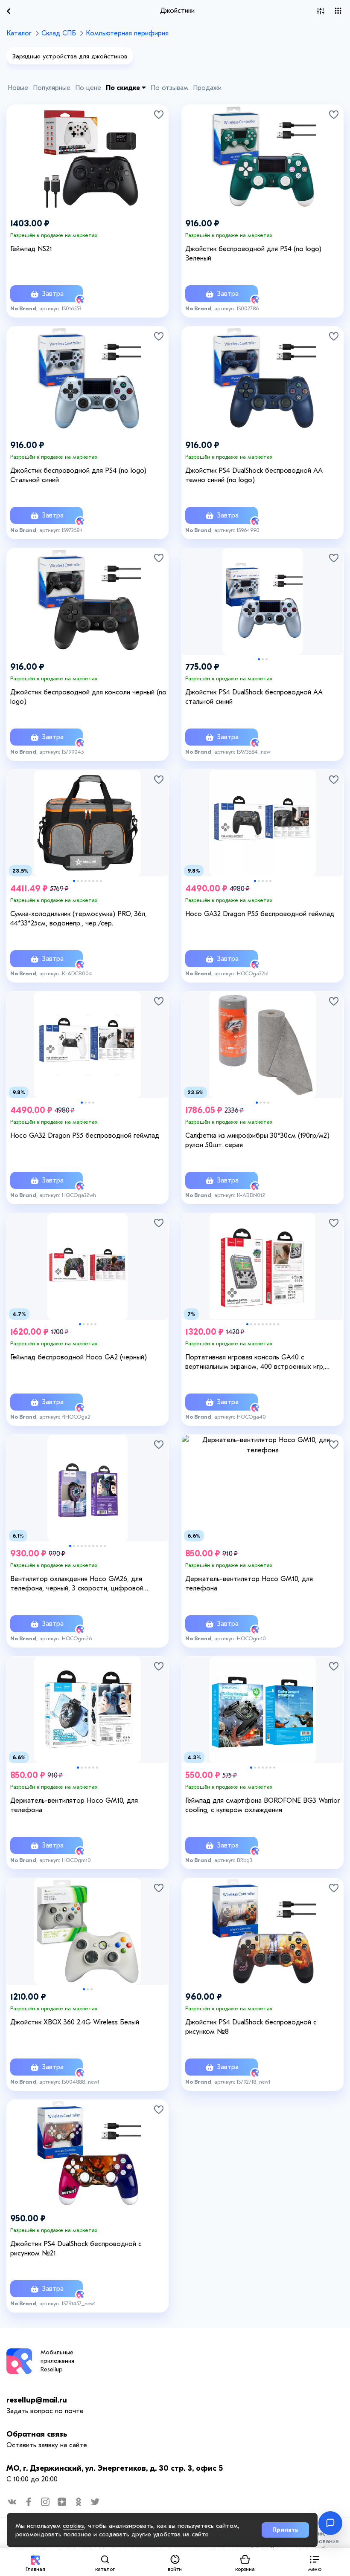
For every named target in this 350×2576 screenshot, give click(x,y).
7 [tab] (97, 881)
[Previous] (192, 592)
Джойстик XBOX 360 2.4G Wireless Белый (75, 2022)
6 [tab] (93, 881)
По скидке (124, 88)
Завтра (52, 294)
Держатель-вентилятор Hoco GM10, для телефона (249, 1584)
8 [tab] (101, 881)
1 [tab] (259, 659)
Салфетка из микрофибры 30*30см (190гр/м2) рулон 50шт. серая (257, 1140)
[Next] (332, 592)
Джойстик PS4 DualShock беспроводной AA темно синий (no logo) (254, 475)
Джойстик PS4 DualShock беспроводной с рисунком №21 (76, 2249)
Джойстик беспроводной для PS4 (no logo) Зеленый (253, 254)
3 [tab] (267, 659)
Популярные (52, 88)
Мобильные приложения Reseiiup (57, 2361)
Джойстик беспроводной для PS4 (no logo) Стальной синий (78, 475)
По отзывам (169, 88)
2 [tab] (263, 659)
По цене (88, 88)
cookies (73, 2526)
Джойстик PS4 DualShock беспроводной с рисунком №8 (251, 2027)
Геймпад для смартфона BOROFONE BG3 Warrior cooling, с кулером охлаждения (262, 1805)
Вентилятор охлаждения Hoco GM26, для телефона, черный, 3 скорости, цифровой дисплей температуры (77, 1584)
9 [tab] (278, 1324)
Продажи (207, 88)
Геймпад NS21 (31, 249)
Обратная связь (37, 2434)
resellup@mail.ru (37, 2400)
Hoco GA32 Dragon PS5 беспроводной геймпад (260, 914)
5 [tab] (89, 881)
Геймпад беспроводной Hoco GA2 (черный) (79, 1357)
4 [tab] (86, 881)
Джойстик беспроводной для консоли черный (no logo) (88, 697)
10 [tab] (105, 1546)
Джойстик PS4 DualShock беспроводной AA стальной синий (254, 697)
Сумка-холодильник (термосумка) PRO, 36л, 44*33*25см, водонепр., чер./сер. (79, 919)
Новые (18, 88)
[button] (315, 2562)
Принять (285, 2530)
